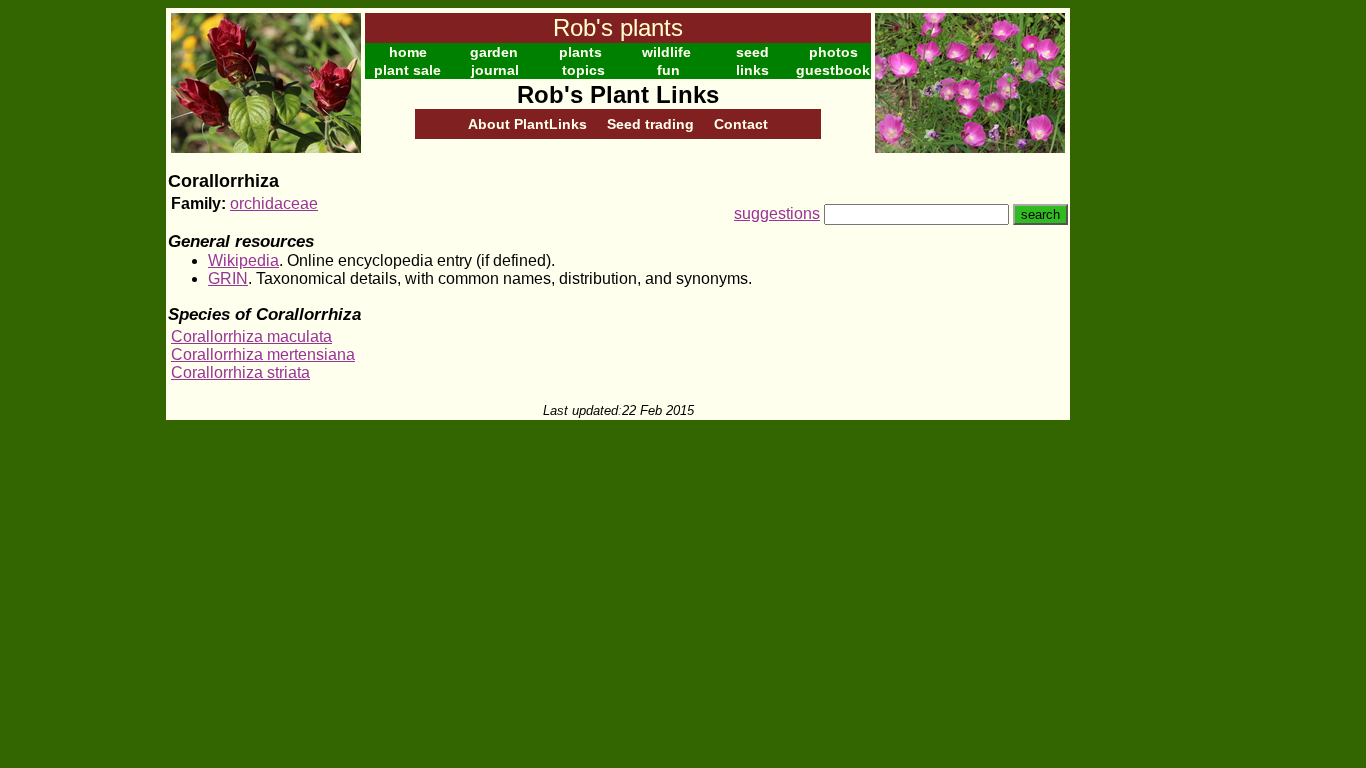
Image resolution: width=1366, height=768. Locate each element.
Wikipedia (243, 260)
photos (833, 52)
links (752, 70)
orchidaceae (274, 203)
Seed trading (650, 124)
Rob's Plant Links (618, 94)
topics (583, 70)
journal (495, 70)
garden (494, 52)
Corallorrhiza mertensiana (263, 354)
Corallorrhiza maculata (251, 336)
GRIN (228, 278)
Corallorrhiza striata (240, 372)
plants (580, 52)
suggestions (777, 213)
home (408, 52)
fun (668, 70)
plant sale (407, 70)
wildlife (666, 52)
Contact (741, 124)
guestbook (833, 70)
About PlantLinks (527, 124)
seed (752, 52)
